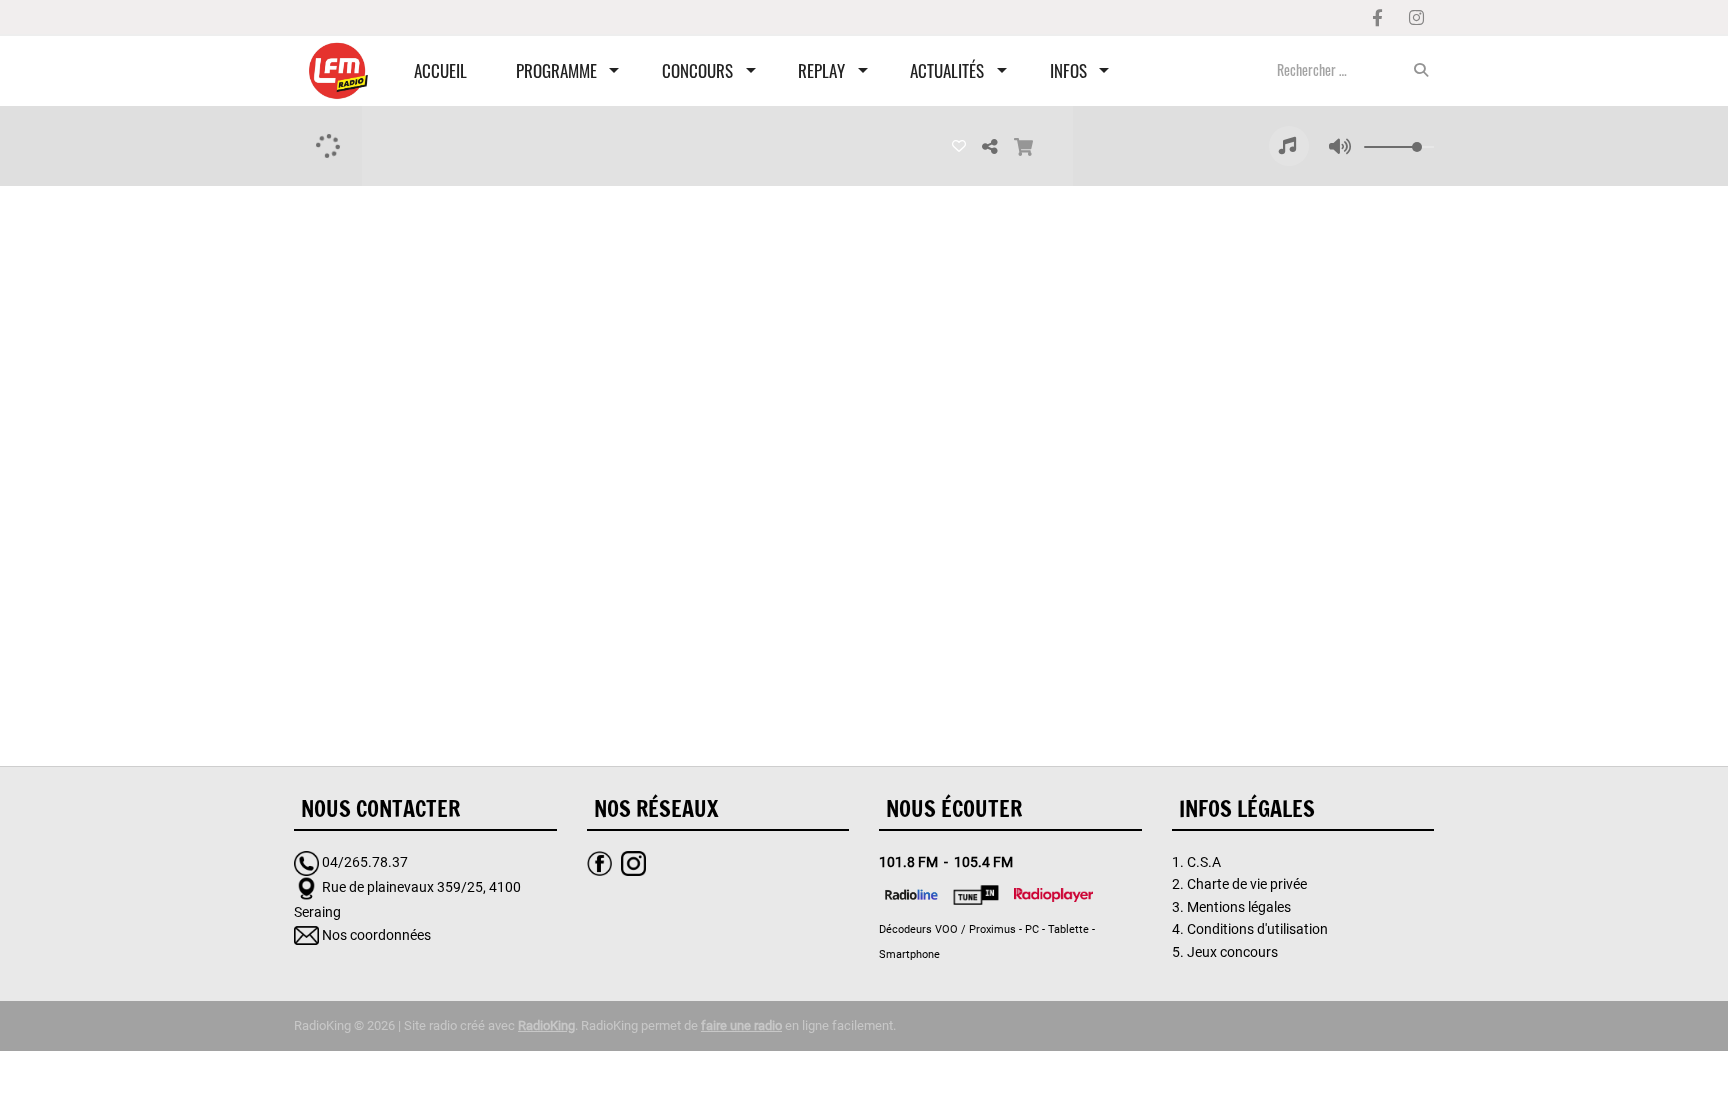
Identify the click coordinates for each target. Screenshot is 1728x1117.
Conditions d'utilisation (1257, 929)
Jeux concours (1232, 952)
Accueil (440, 70)
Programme (556, 70)
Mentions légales (1239, 907)
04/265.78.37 (365, 862)
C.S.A (1204, 862)
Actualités (947, 70)
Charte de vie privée (1247, 884)
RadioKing (546, 1025)
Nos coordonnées (376, 935)
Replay (821, 70)
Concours (697, 70)
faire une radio (741, 1025)
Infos (1068, 70)
